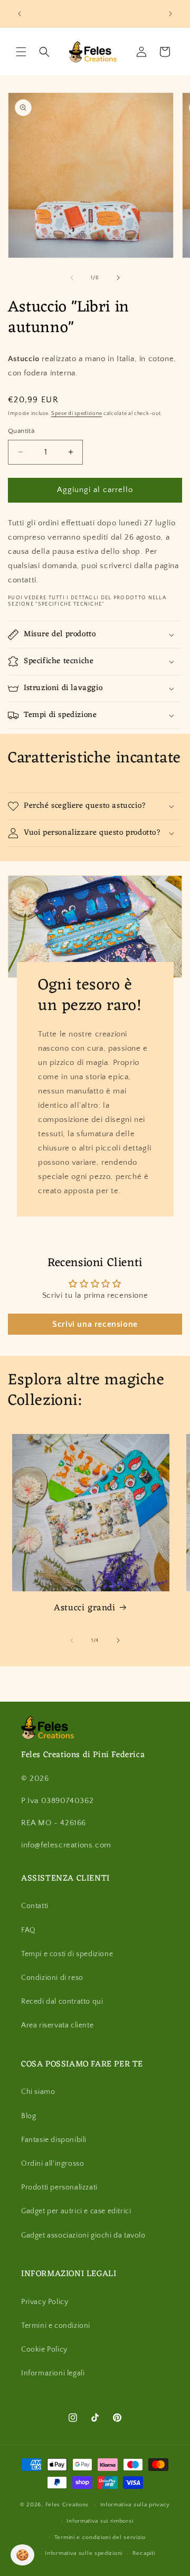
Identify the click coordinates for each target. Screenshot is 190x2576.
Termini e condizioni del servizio (100, 2537)
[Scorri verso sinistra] (72, 278)
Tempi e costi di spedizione (67, 1954)
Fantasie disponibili (54, 2140)
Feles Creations (67, 2505)
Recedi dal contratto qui (62, 2002)
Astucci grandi (84, 1608)
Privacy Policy (45, 2302)
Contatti (35, 1906)
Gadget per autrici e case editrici (76, 2211)
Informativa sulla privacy (135, 2505)
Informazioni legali (53, 2373)
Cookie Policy (44, 2349)
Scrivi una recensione (95, 1324)
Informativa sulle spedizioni (84, 2553)
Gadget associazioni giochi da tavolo (83, 2235)
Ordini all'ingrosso (53, 2164)
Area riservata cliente (57, 2025)
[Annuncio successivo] (170, 14)
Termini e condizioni (56, 2326)
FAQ (28, 1930)
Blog (28, 2116)
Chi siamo (38, 2092)
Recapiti (144, 2553)
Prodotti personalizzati (59, 2187)
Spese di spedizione (77, 414)
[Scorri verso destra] (118, 278)
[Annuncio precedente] (20, 14)
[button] (21, 52)
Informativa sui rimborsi (100, 2521)
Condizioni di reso (52, 1978)
